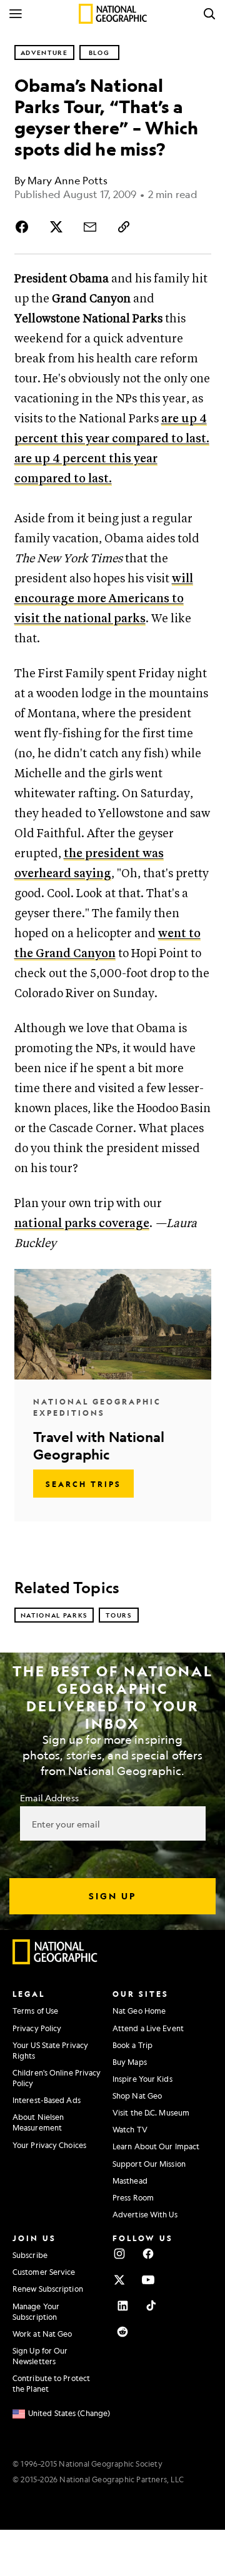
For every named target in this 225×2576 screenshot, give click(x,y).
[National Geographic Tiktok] (151, 2305)
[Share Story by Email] (90, 227)
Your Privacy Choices (49, 2145)
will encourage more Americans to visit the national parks (104, 599)
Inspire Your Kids (142, 2079)
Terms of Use (35, 2011)
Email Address (49, 1798)
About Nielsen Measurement (38, 2122)
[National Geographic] (113, 14)
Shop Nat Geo (137, 2096)
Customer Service (44, 2272)
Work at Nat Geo (42, 2334)
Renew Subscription (48, 2289)
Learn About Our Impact (156, 2146)
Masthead (130, 2181)
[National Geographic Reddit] (122, 2332)
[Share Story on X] (56, 227)
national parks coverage (82, 1224)
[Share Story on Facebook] (24, 227)
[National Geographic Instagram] (119, 2254)
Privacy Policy (37, 2028)
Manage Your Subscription (36, 2311)
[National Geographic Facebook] (148, 2254)
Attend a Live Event (148, 2028)
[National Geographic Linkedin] (122, 2305)
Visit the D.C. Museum (151, 2112)
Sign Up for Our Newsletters (40, 2356)
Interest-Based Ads (47, 2100)
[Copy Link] (124, 227)
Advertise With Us (145, 2214)
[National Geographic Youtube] (148, 2280)
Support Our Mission (149, 2164)
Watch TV (130, 2129)
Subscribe (30, 2255)
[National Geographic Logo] (55, 1961)
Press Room (133, 2197)
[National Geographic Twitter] (119, 2280)
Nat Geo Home (139, 2011)
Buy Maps (130, 2062)
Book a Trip (132, 2045)
